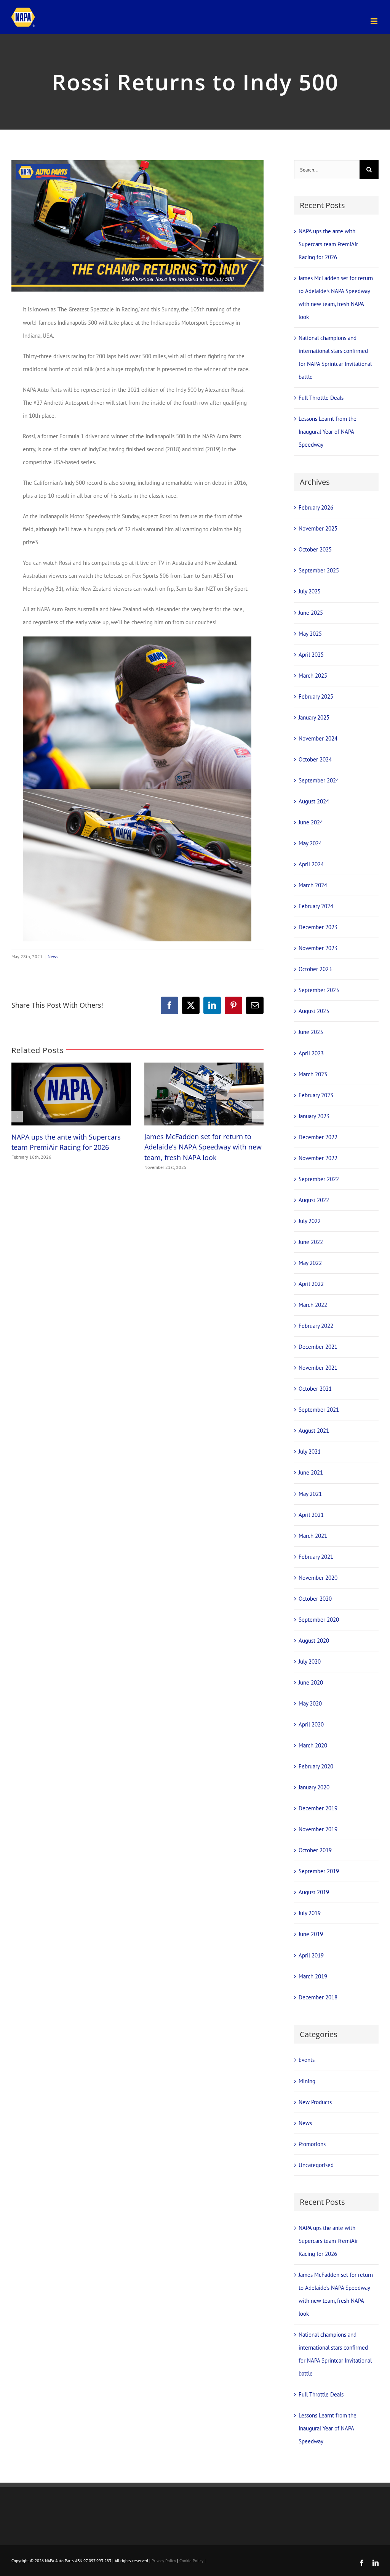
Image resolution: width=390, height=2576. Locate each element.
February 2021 (316, 1557)
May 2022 (310, 1263)
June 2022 (311, 1242)
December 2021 (318, 1347)
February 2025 (316, 696)
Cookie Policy (191, 2561)
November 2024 (318, 738)
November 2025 (318, 528)
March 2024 (313, 885)
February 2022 (316, 1326)
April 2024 (311, 864)
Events (307, 2060)
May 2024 (310, 843)
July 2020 (310, 1661)
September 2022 (319, 1179)
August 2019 (314, 1892)
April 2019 (311, 1955)
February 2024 (316, 906)
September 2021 (319, 1410)
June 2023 (311, 1032)
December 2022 (318, 1137)
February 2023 (316, 1095)
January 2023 (314, 1116)
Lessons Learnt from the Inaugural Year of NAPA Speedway (328, 432)
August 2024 (314, 801)
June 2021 (311, 1472)
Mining (307, 2081)
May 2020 (310, 1703)
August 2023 (314, 1011)
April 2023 (311, 1053)
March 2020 (313, 1745)
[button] (17, 1117)
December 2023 (318, 927)
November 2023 (318, 948)
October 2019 (315, 1850)
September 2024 (319, 780)
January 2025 (314, 717)
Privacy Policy (164, 2561)
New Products (315, 2102)
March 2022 (313, 1305)
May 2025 (310, 634)
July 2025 (310, 591)
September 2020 (319, 1620)
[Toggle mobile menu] (375, 21)
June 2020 (311, 1682)
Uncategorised (316, 2165)
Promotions (312, 2144)
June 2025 (311, 613)
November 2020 (318, 1578)
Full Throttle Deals (321, 398)
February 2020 (316, 1766)
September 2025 (319, 570)
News (53, 956)
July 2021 (310, 1452)
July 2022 (310, 1221)
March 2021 (313, 1536)
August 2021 (314, 1431)
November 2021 (318, 1368)
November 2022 (318, 1158)
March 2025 (313, 676)
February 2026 (316, 507)
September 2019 (319, 1871)
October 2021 (315, 1389)
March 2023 (313, 1074)
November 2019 (318, 1829)
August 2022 (314, 1200)
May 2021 (310, 1494)
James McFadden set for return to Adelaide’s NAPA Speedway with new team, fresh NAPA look (203, 1147)
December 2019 (318, 1808)
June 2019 (311, 1934)
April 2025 (311, 655)
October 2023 (315, 969)
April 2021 (311, 1515)
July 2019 (310, 1913)
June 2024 (311, 822)
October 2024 (315, 759)
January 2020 (314, 1787)
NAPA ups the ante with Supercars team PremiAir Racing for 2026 (328, 244)
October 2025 (315, 549)
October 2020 (315, 1599)
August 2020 (314, 1641)
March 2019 (313, 1976)
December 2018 (318, 1997)
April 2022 (311, 1284)
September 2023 (319, 990)
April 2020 (311, 1724)
